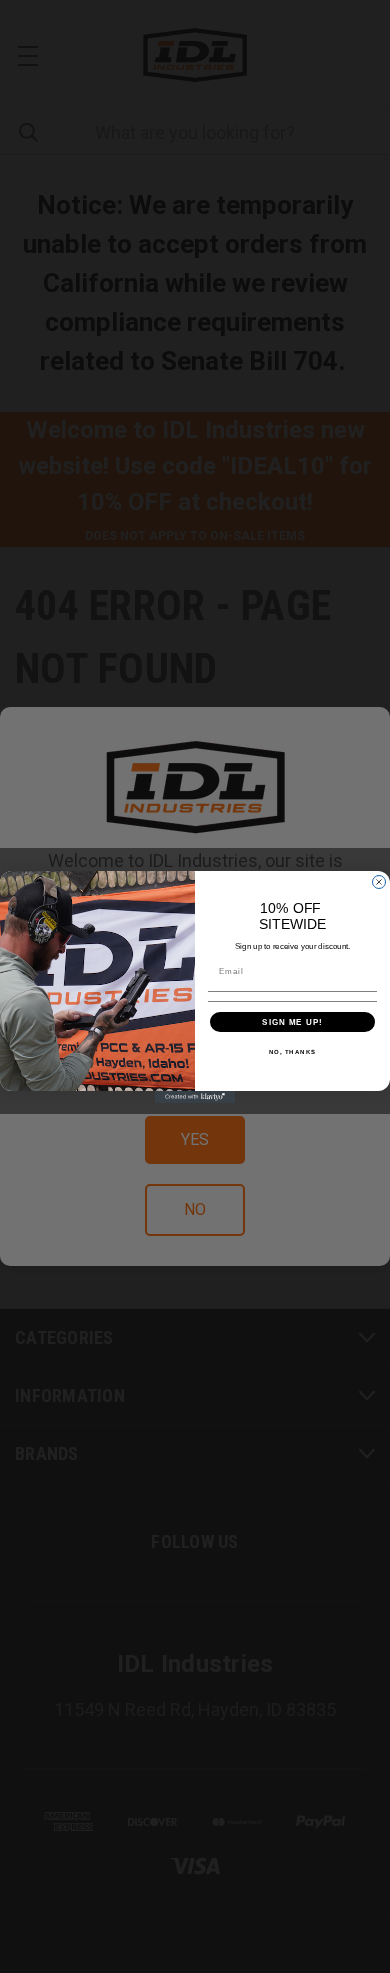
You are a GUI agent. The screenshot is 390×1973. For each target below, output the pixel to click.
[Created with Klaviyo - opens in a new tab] (195, 1097)
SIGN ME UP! (292, 1021)
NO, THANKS (293, 1051)
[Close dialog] (379, 882)
